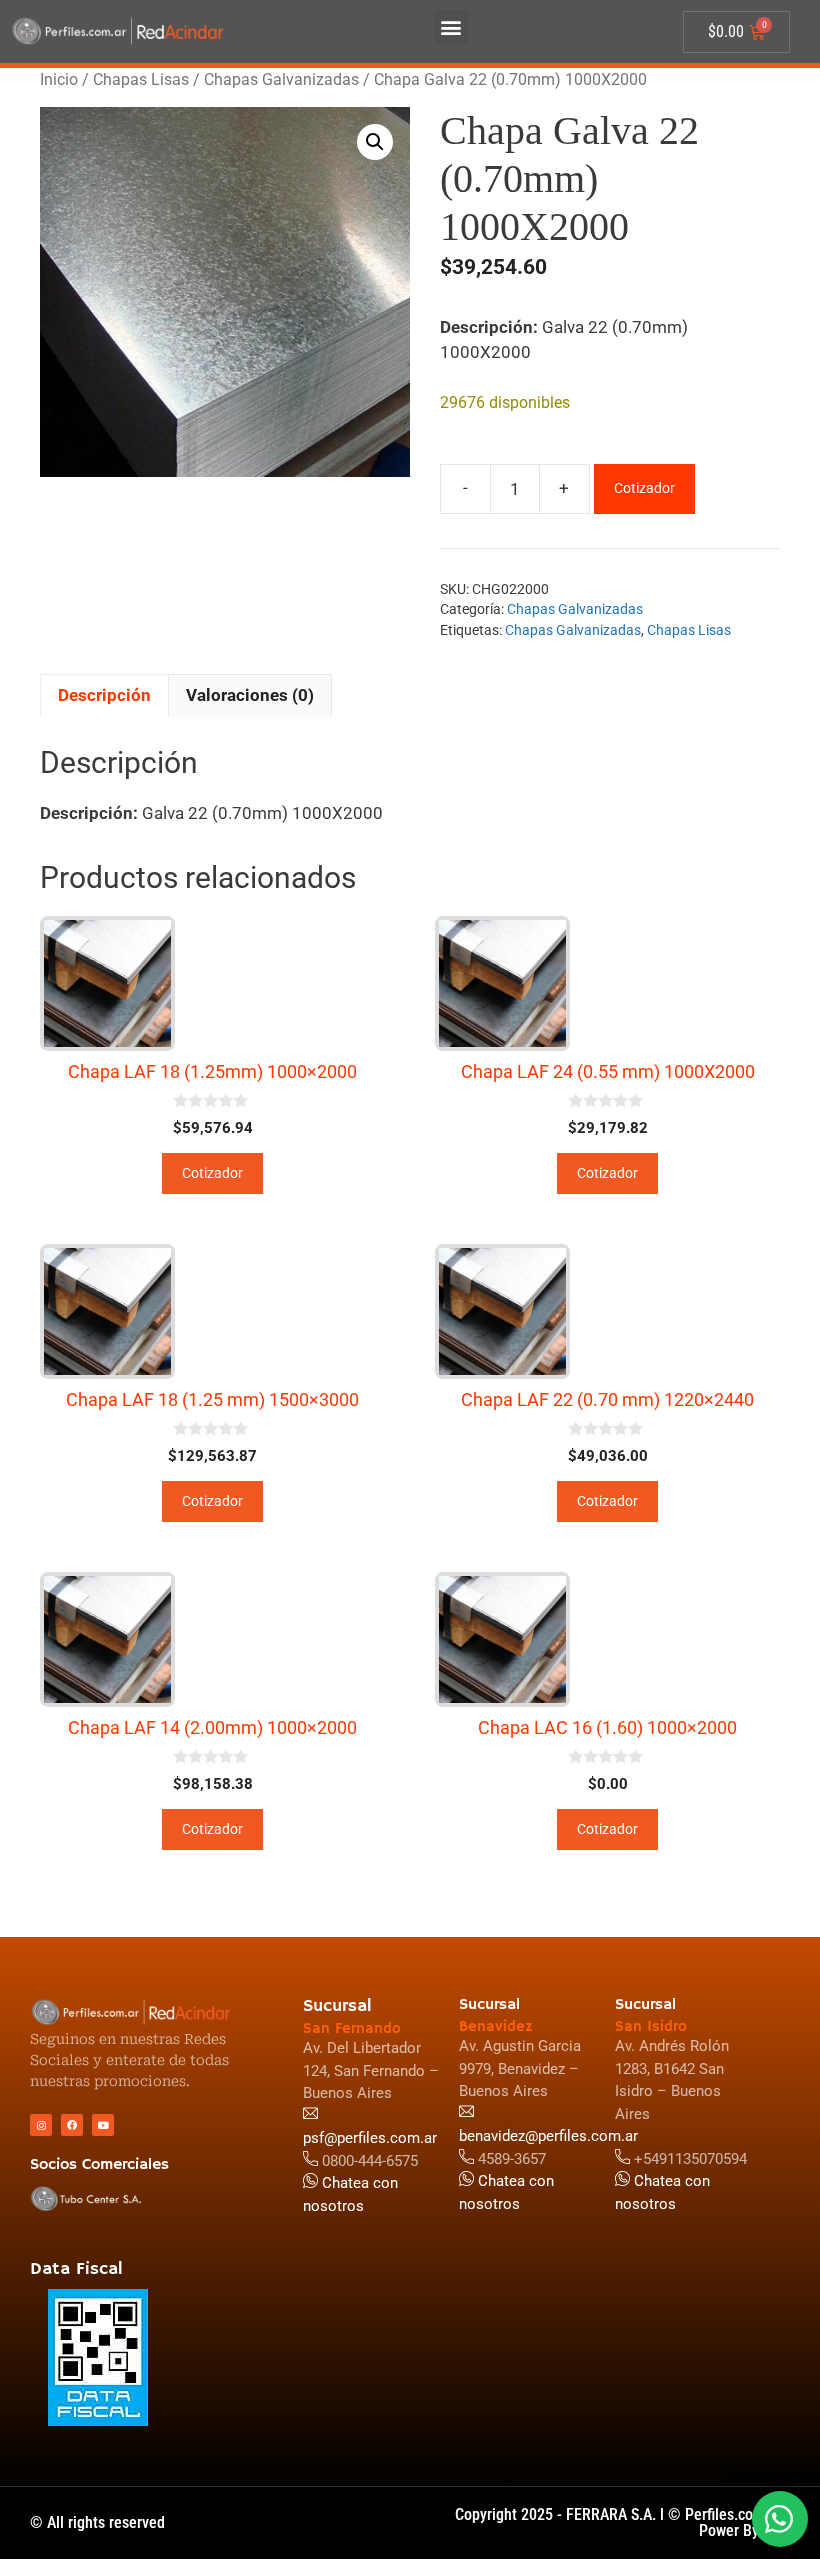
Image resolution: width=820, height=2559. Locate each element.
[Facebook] (72, 2125)
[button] (451, 26)
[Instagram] (41, 2125)
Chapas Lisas (141, 79)
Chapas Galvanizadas (281, 79)
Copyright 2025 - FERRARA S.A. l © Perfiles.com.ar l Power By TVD (622, 2522)
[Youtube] (103, 2125)
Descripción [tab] (104, 695)
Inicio (59, 79)
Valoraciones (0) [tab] (250, 695)
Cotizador (644, 488)
